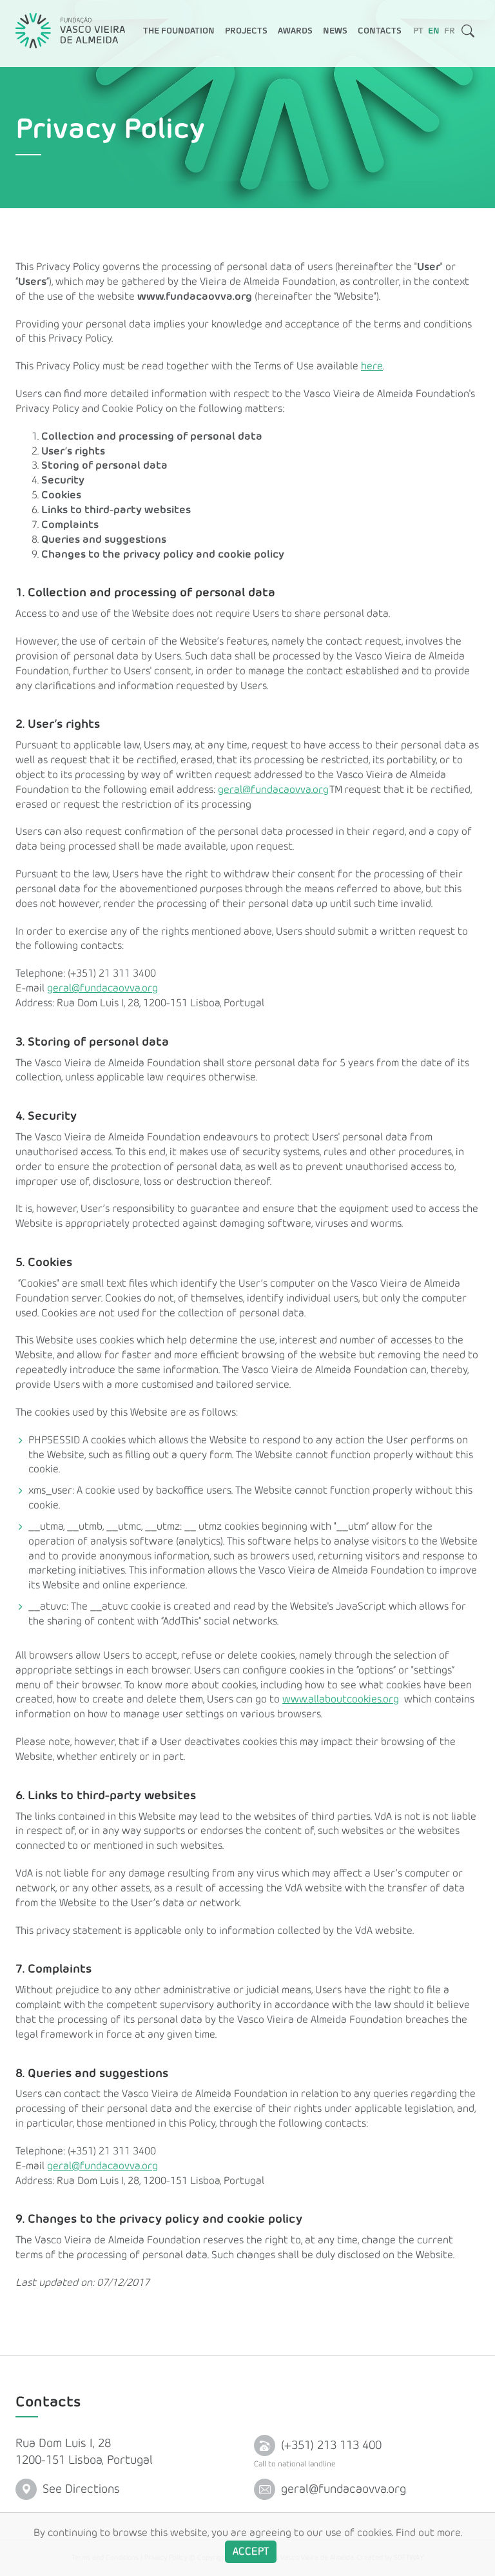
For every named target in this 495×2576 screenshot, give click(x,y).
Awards (295, 31)
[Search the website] (468, 34)
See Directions (80, 2489)
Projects (246, 31)
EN (434, 31)
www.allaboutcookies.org (341, 1699)
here (372, 366)
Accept (251, 2552)
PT (418, 31)
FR (450, 31)
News (335, 31)
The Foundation (179, 31)
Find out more (428, 2533)
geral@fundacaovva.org (273, 790)
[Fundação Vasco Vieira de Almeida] (70, 31)
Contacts (380, 31)
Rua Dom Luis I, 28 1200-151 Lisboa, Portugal (84, 2452)
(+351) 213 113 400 (330, 2445)
